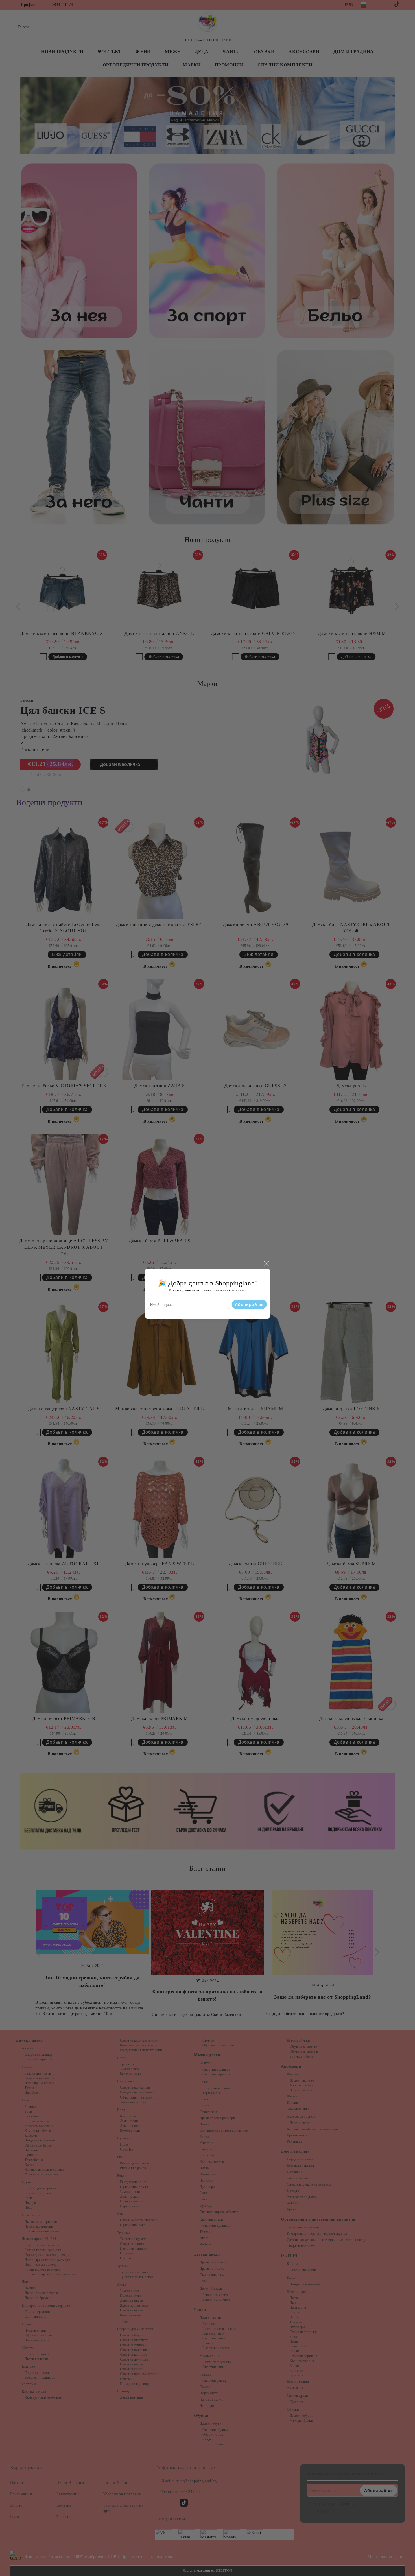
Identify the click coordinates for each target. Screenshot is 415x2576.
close (266, 1264)
